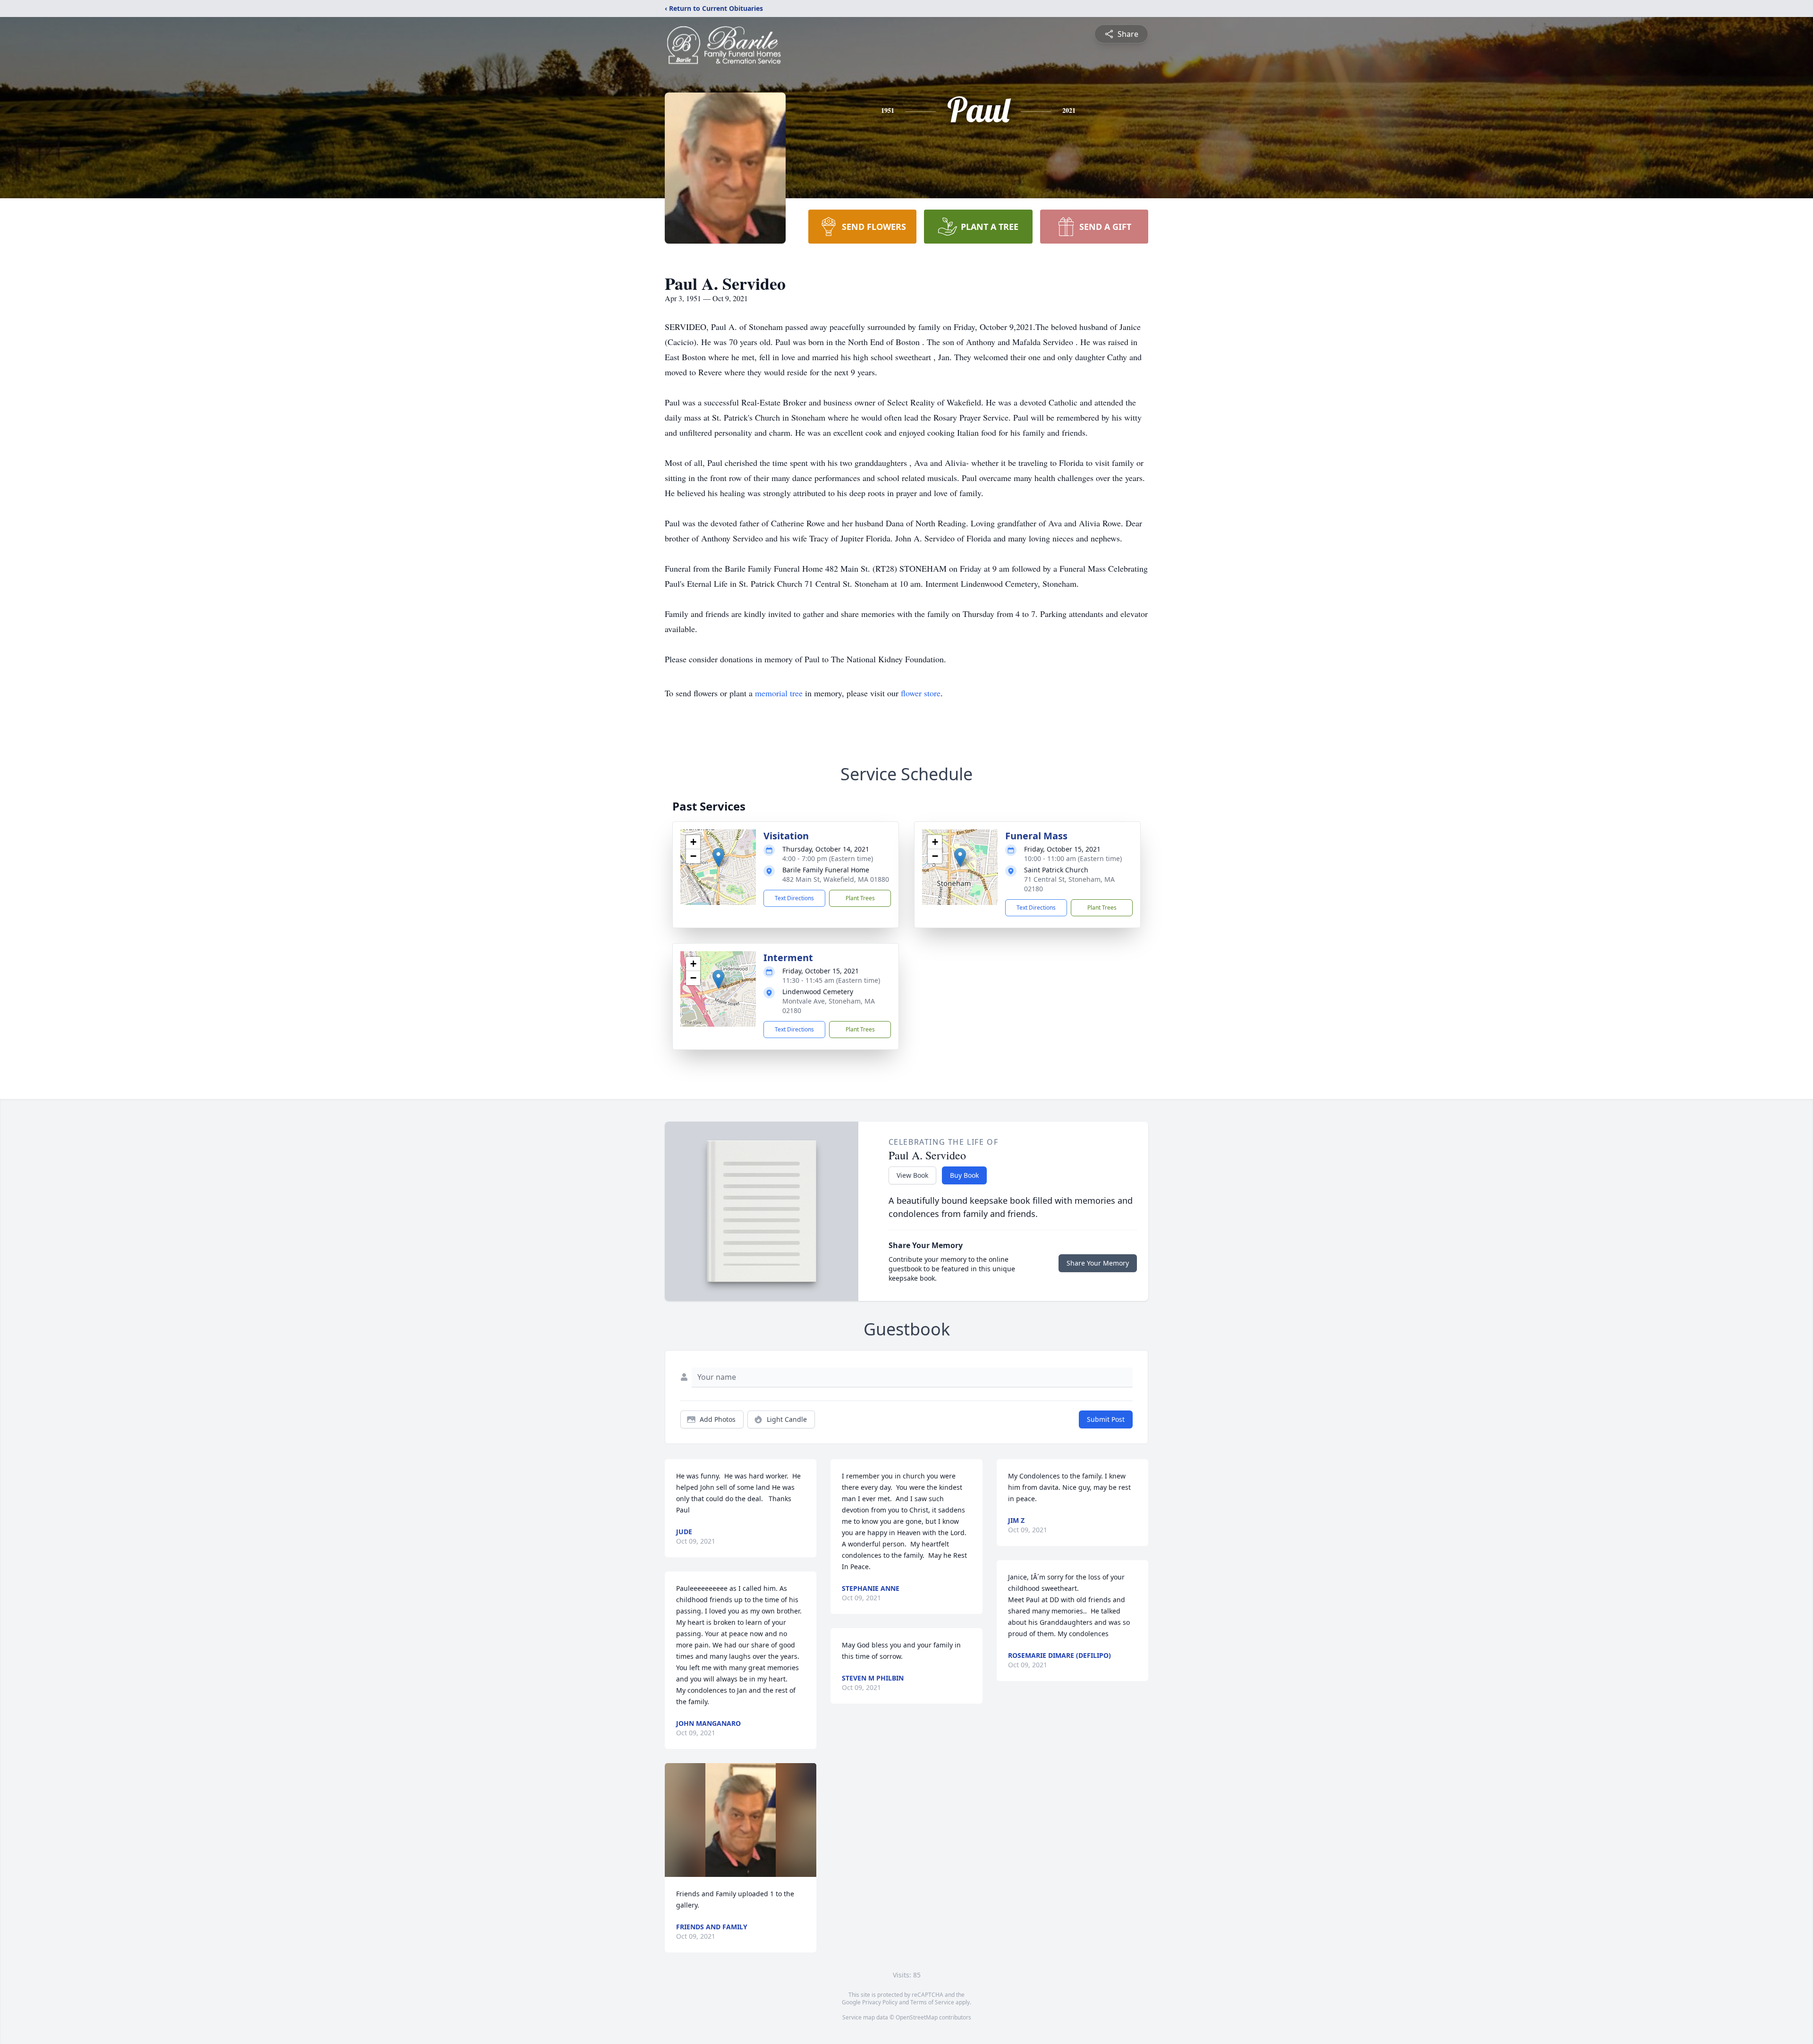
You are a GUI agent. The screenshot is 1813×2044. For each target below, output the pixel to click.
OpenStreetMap (917, 2017)
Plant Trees (860, 898)
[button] (718, 857)
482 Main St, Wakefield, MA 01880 (836, 879)
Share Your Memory (1098, 1263)
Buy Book (964, 1175)
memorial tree (779, 693)
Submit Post (1106, 1419)
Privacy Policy (880, 2002)
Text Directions (794, 898)
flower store (921, 693)
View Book (912, 1175)
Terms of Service (932, 2002)
